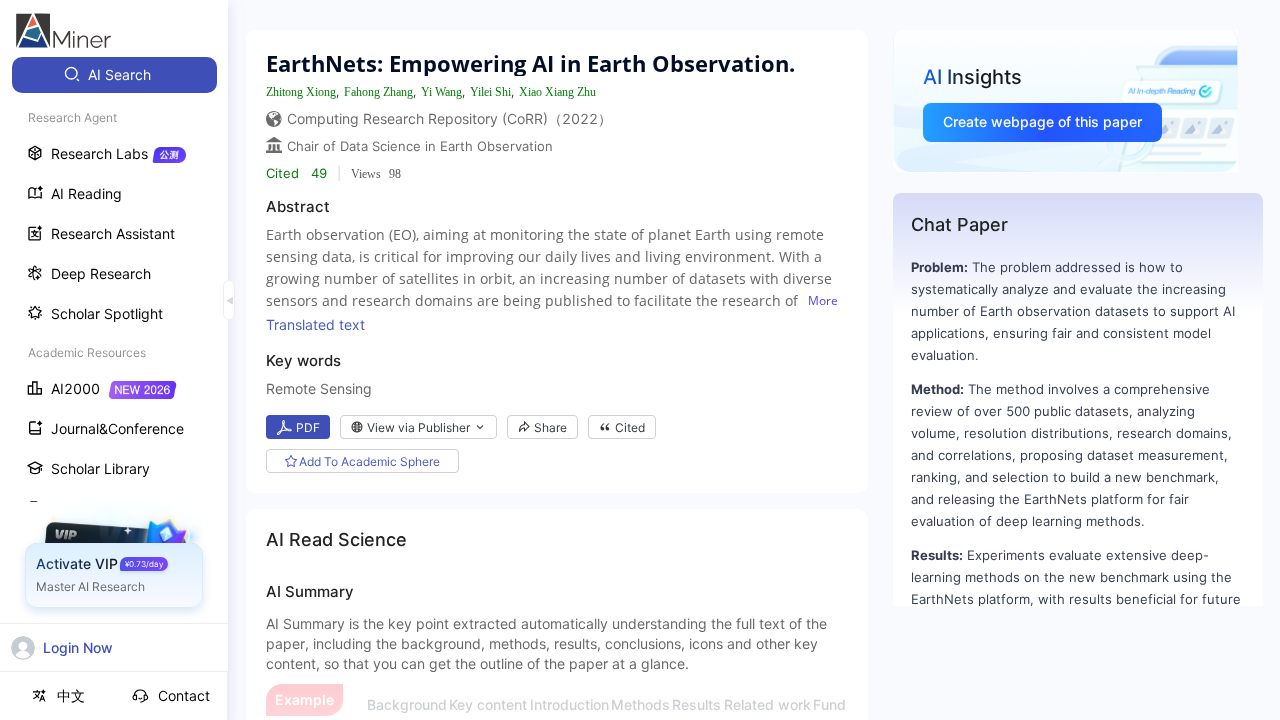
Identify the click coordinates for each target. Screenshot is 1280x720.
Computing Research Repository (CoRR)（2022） (449, 118)
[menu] (114, 371)
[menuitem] (114, 75)
